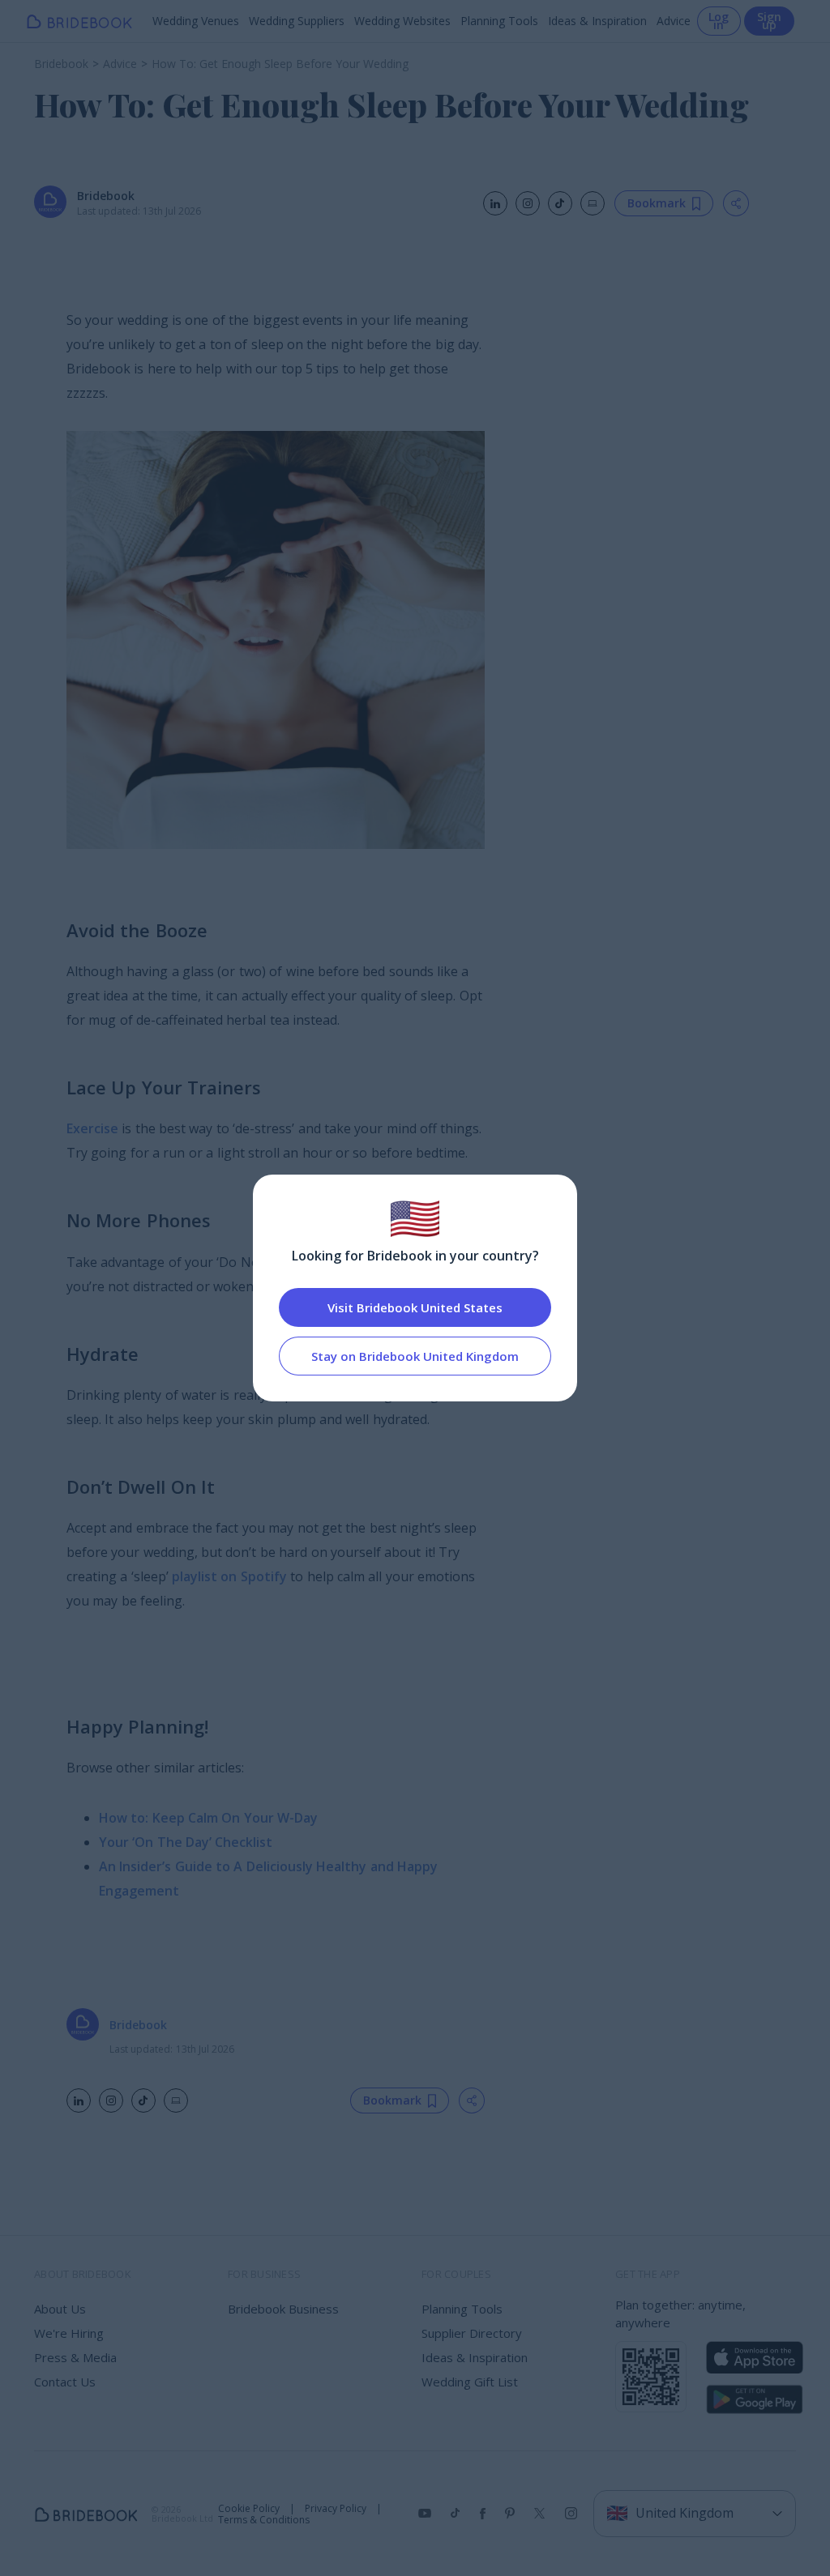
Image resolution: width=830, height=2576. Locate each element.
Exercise (92, 1128)
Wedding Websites (402, 21)
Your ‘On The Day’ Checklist (186, 1842)
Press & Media (75, 2357)
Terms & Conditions (264, 2520)
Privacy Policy (336, 2509)
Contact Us (65, 2382)
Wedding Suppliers (297, 21)
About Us (60, 2309)
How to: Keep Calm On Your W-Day (208, 1818)
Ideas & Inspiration (597, 21)
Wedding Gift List (470, 2382)
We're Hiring (69, 2333)
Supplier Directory (472, 2333)
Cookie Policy (249, 2509)
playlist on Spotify (229, 1576)
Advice (674, 21)
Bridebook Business (283, 2309)
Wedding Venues (196, 21)
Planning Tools (499, 21)
